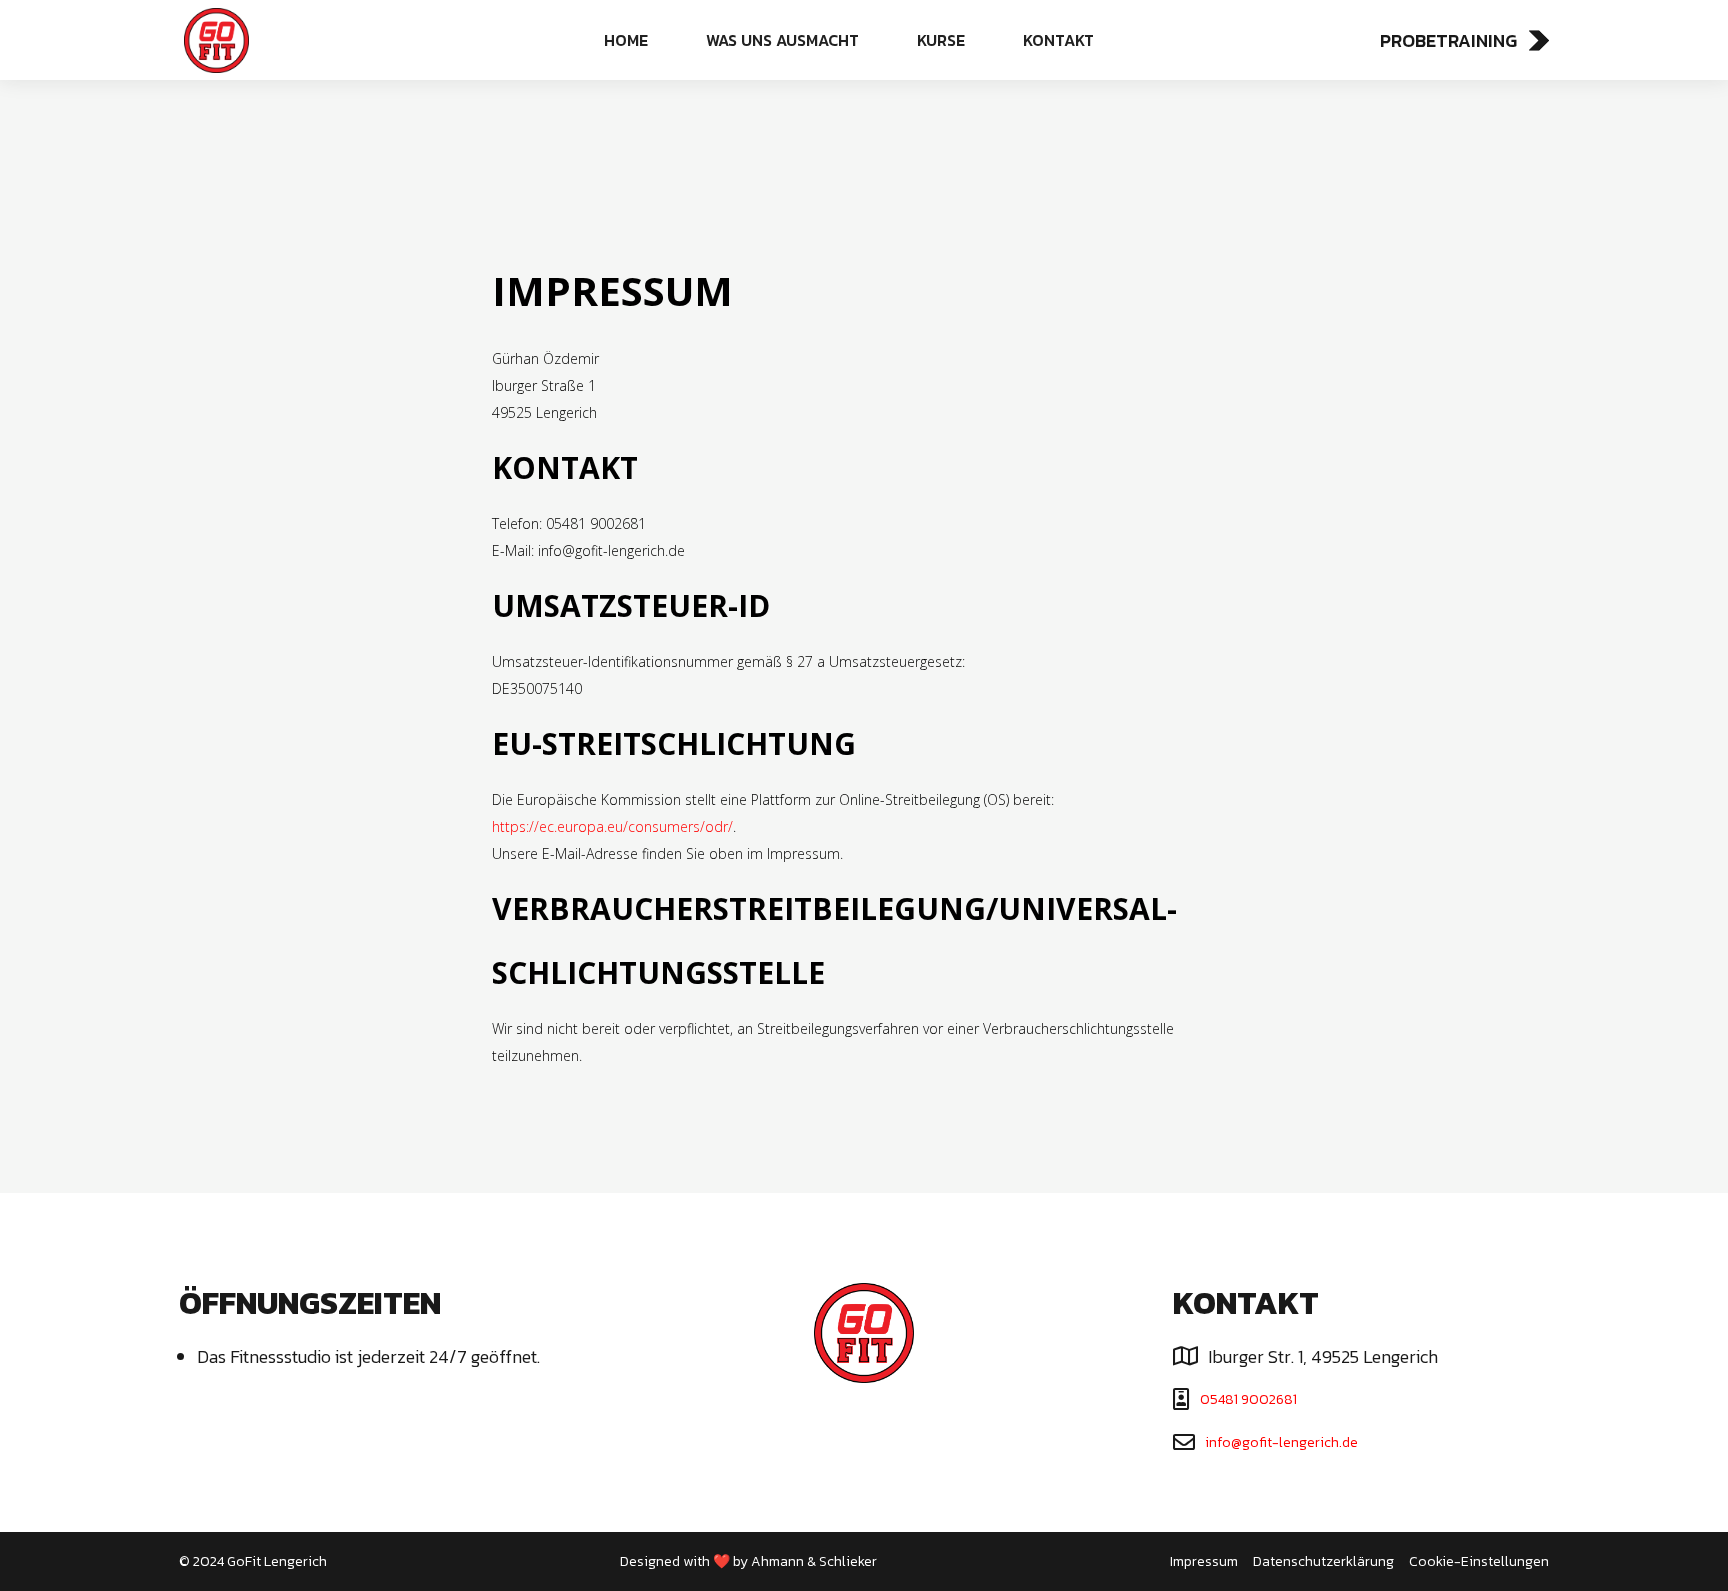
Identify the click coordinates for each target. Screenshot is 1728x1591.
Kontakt (1058, 40)
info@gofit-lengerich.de (1281, 1442)
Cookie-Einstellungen (1479, 1561)
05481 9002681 (1248, 1399)
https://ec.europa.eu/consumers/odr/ (612, 826)
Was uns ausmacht (782, 40)
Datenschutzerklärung (1323, 1561)
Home (626, 40)
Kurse (941, 40)
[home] (303, 40)
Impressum (1204, 1561)
